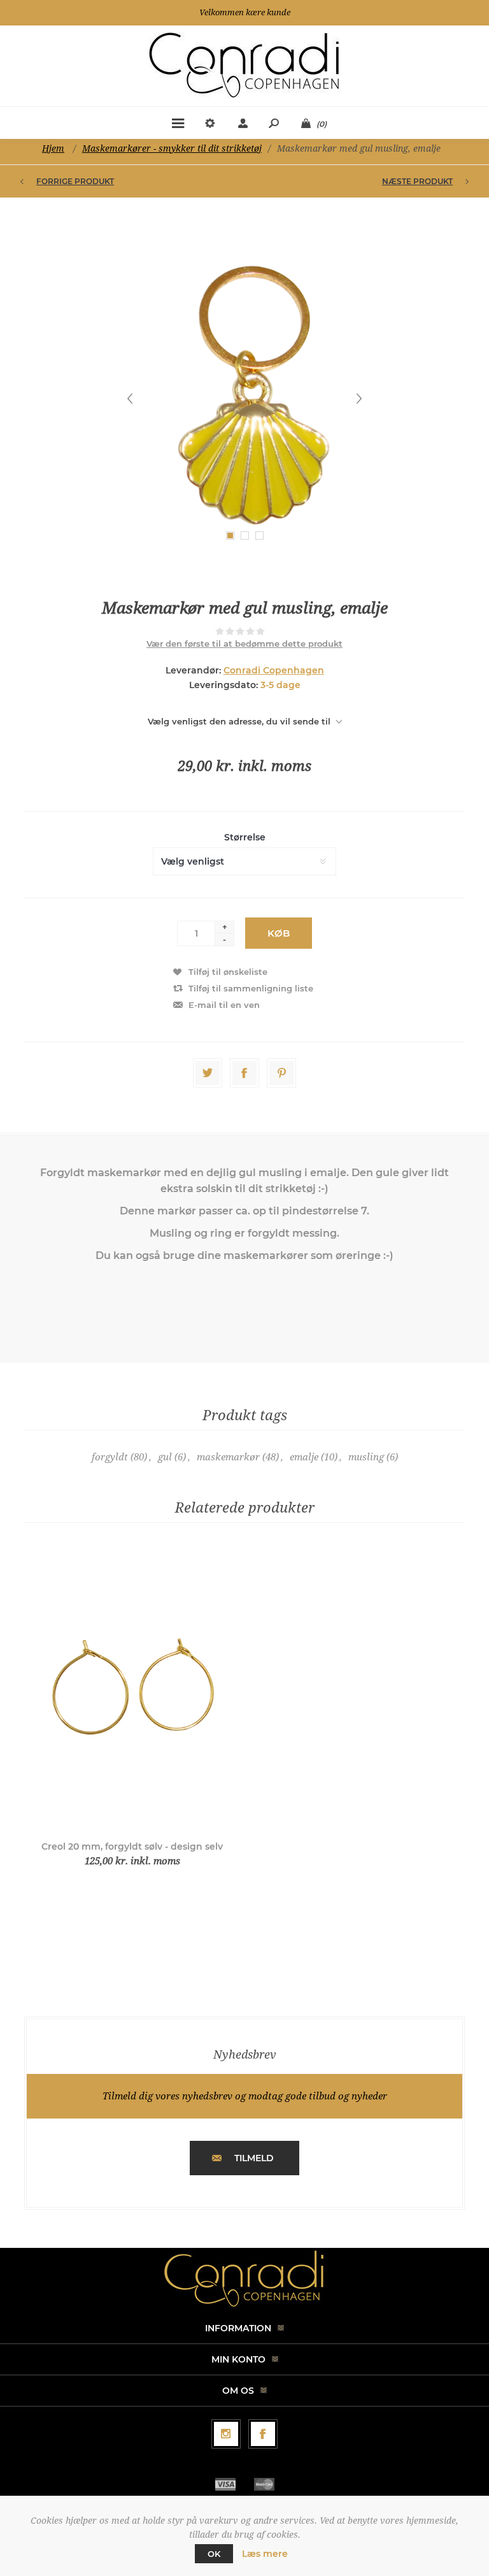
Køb (279, 933)
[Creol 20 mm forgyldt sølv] (132, 1689)
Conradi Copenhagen (274, 670)
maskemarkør (228, 1457)
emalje (304, 1457)
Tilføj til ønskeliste (228, 972)
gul (165, 1457)
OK (214, 2554)
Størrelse (245, 837)
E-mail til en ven (224, 1005)
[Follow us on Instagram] (226, 2434)
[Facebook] (263, 2434)
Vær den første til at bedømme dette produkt (244, 644)
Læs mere (265, 2554)
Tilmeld (254, 2158)
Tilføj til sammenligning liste (251, 988)
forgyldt (110, 1457)
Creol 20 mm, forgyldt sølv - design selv (132, 1846)
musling (366, 1457)
